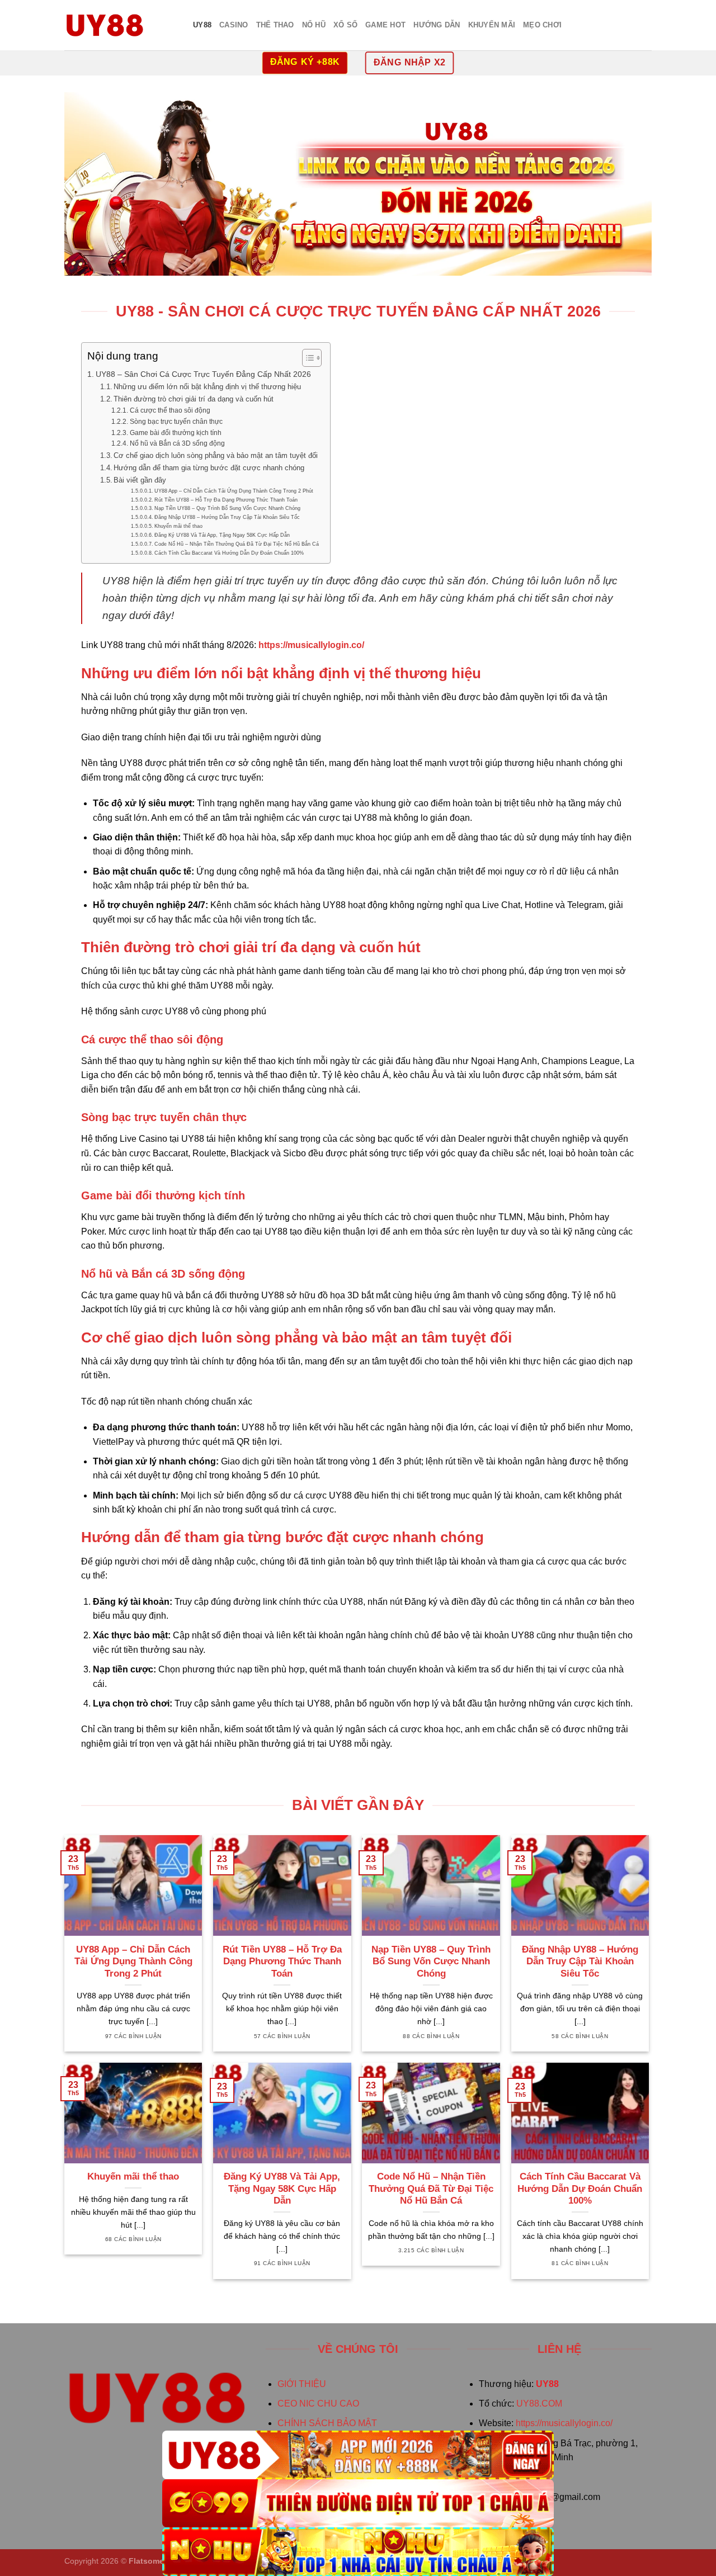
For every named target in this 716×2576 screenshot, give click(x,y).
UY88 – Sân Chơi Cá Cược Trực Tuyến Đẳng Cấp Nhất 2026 (203, 374)
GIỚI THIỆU (302, 2384)
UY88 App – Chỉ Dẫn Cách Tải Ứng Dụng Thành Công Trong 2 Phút (234, 491)
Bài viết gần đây (140, 480)
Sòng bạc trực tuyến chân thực (176, 421)
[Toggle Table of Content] (306, 358)
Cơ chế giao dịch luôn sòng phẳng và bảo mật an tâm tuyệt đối (216, 455)
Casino (234, 25)
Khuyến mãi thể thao (178, 526)
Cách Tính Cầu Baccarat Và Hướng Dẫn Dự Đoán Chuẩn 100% (229, 553)
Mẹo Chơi (542, 25)
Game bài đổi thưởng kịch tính (175, 433)
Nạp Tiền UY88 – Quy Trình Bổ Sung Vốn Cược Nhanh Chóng (227, 508)
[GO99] (358, 2504)
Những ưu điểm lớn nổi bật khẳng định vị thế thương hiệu (207, 387)
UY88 (202, 25)
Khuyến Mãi (492, 25)
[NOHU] (358, 2552)
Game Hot (385, 25)
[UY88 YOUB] (120, 25)
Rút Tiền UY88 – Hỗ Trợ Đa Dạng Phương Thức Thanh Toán (226, 500)
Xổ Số (345, 25)
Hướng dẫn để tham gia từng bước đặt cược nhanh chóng (209, 468)
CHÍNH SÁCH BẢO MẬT (327, 2423)
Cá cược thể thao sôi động (170, 410)
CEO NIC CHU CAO (318, 2404)
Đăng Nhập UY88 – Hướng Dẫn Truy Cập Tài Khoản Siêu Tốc (227, 517)
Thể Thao (275, 25)
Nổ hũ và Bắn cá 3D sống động (177, 443)
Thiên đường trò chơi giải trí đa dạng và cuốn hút (194, 399)
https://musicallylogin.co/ (564, 2423)
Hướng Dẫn (437, 25)
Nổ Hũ (314, 25)
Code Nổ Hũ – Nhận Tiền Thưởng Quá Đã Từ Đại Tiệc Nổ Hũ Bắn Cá (237, 544)
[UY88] (358, 2455)
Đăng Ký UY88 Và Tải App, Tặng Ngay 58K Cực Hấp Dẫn (222, 535)
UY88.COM (539, 2404)
